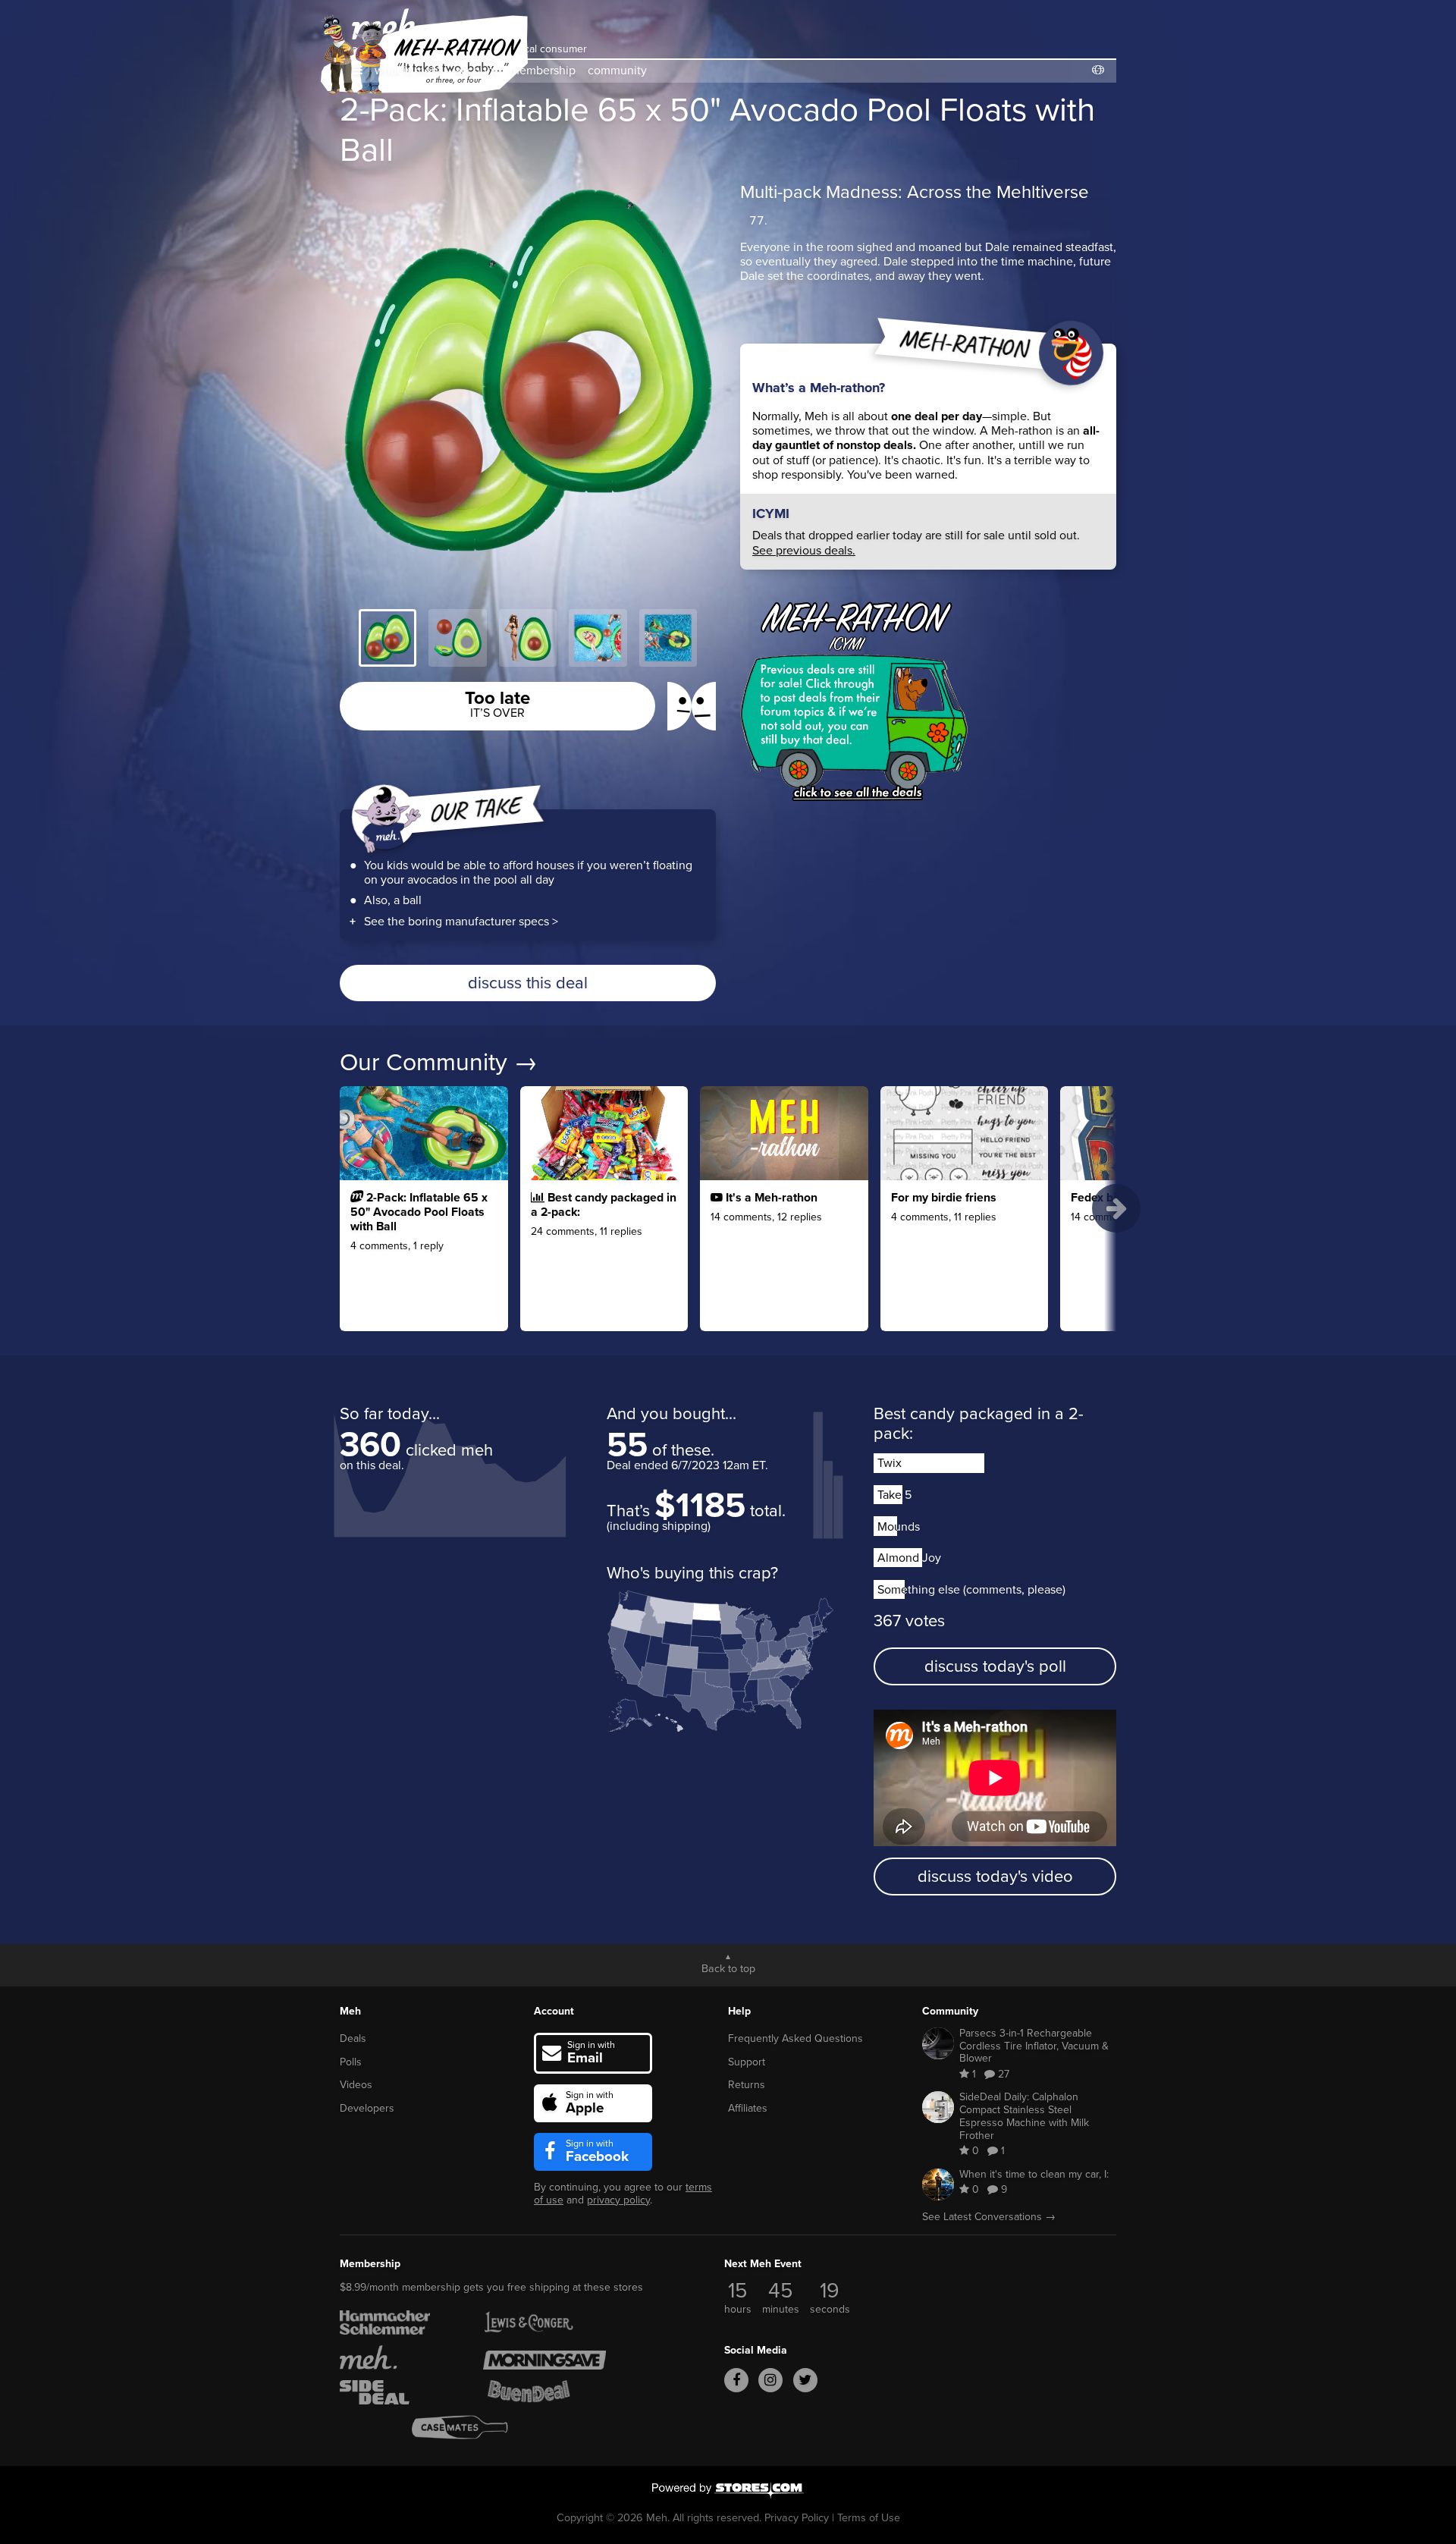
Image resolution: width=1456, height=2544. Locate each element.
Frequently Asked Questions (795, 2038)
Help (739, 2011)
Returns (747, 2085)
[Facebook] (736, 2380)
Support (747, 2062)
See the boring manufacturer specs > (461, 921)
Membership (370, 2264)
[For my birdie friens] (965, 1250)
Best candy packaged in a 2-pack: (979, 1423)
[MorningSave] (544, 2357)
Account (554, 2011)
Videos (356, 2085)
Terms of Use (869, 2517)
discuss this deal (528, 983)
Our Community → (439, 1062)
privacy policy (618, 2200)
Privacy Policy (797, 2517)
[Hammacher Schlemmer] (401, 2323)
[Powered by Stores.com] (728, 2492)
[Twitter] (805, 2380)
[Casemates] (473, 2427)
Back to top (728, 1968)
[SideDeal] (401, 2392)
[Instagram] (770, 2380)
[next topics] (1116, 1208)
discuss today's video (995, 1876)
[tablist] (528, 638)
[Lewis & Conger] (544, 2323)
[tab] (388, 638)
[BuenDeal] (544, 2392)
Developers (367, 2108)
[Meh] (401, 2357)
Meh (350, 2011)
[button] (357, 70)
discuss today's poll (995, 1666)
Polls (351, 2062)
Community (950, 2011)
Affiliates (748, 2108)
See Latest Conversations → (989, 2217)
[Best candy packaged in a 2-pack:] (604, 1250)
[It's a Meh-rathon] (784, 1250)
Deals (353, 2038)
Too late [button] (497, 703)
